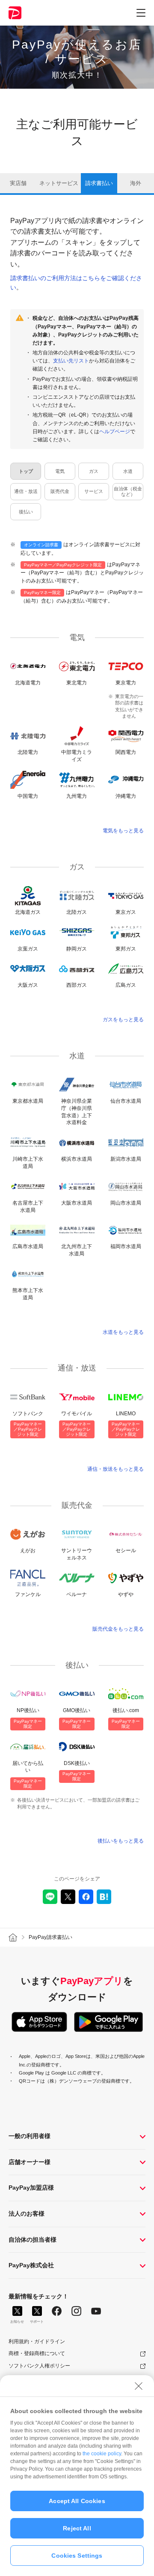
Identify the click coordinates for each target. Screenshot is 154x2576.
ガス (94, 471)
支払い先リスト (71, 361)
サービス (94, 491)
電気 (60, 471)
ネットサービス (59, 183)
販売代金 (60, 491)
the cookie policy (102, 2454)
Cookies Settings (77, 2556)
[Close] (139, 2386)
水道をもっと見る (123, 1332)
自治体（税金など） (128, 491)
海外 (136, 183)
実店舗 (18, 183)
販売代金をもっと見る (118, 1629)
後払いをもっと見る (121, 1841)
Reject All (77, 2528)
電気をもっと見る (123, 831)
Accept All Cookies (77, 2501)
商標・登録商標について (37, 2353)
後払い (26, 512)
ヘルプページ (115, 432)
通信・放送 (26, 491)
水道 (128, 471)
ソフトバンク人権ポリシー (39, 2366)
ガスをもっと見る (123, 1020)
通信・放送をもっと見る (115, 1469)
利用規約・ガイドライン (37, 2341)
